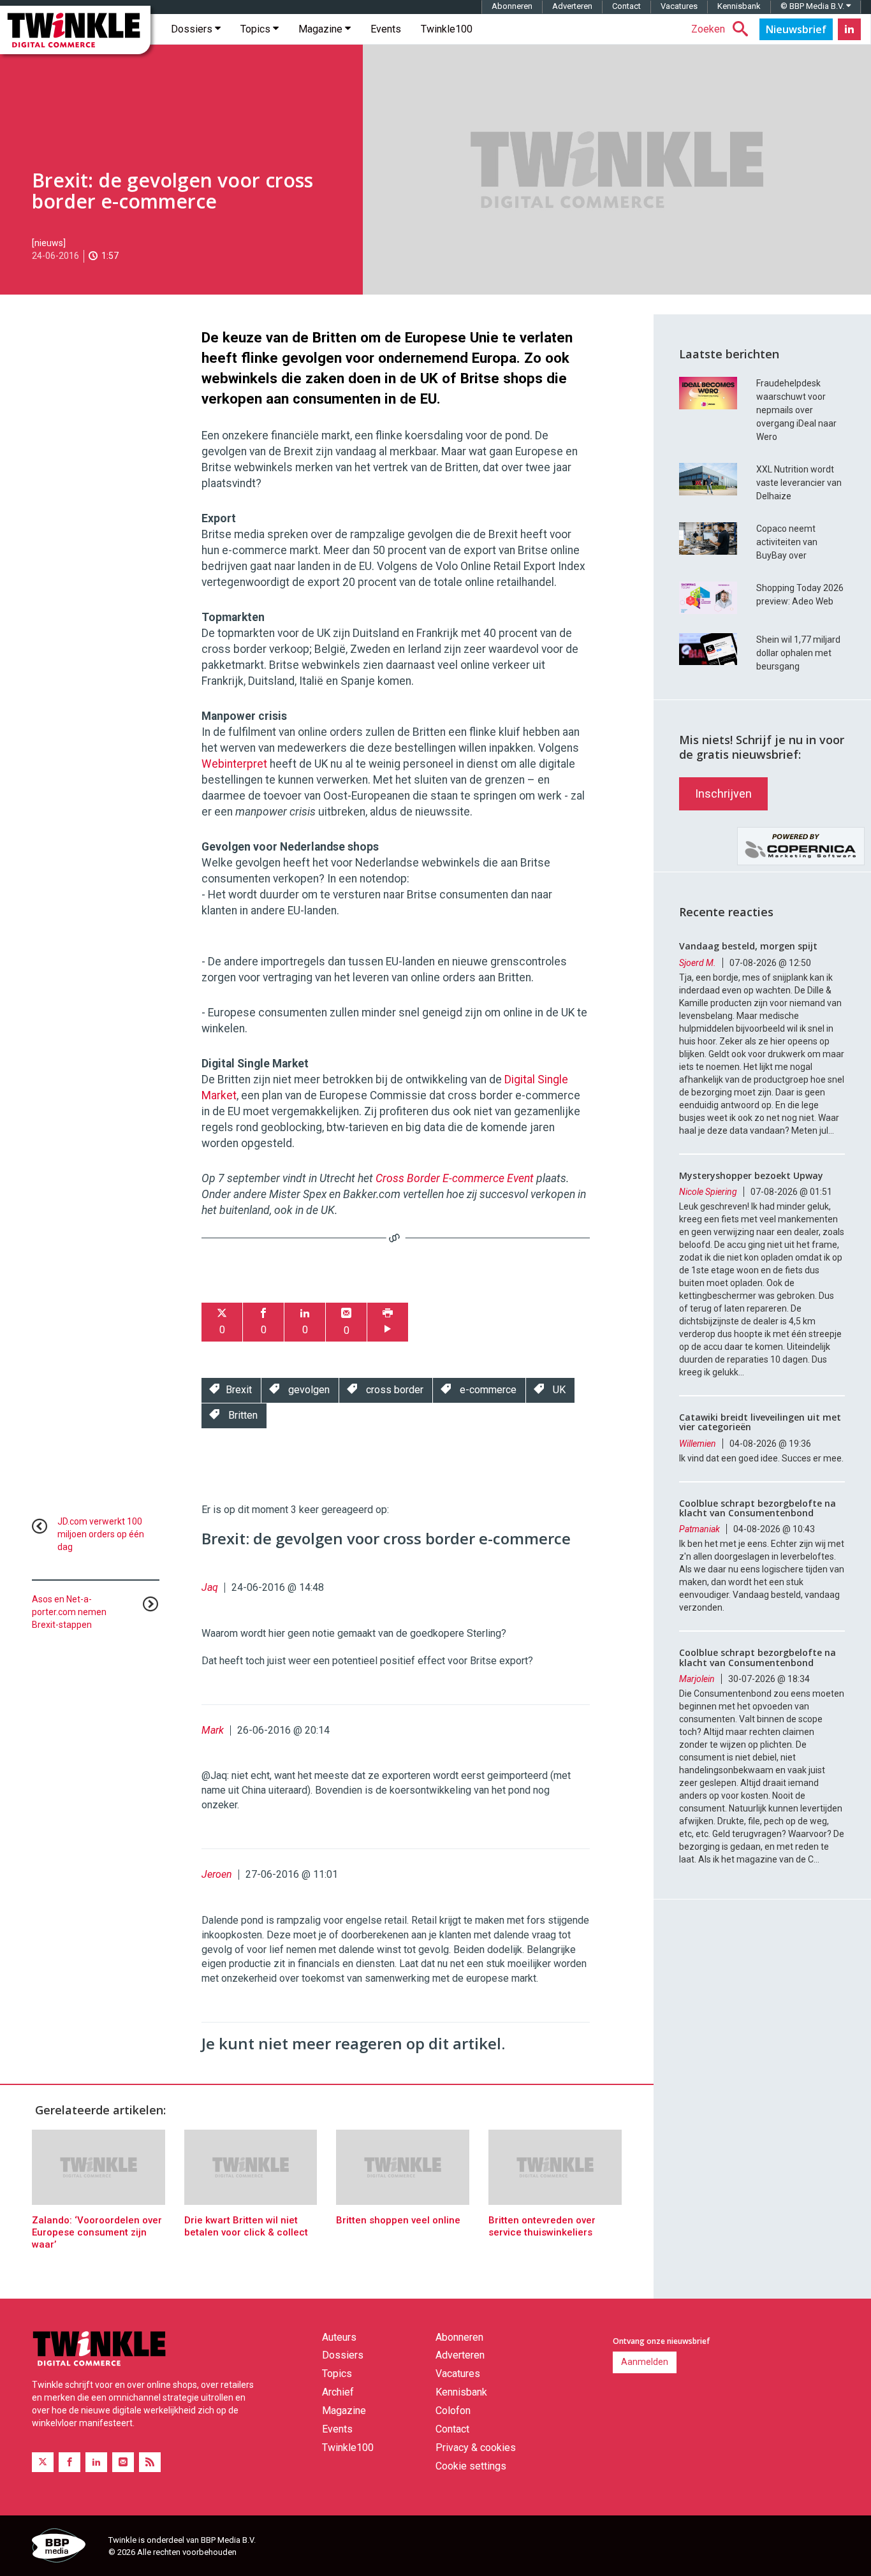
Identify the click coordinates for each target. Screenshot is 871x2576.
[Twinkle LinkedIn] (849, 29)
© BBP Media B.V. (813, 6)
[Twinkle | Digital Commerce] (75, 30)
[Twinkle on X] (43, 2462)
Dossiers (193, 29)
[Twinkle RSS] (150, 2462)
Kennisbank (739, 6)
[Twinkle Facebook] (70, 2462)
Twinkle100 (447, 29)
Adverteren (572, 6)
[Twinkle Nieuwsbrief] (796, 29)
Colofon (453, 2411)
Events (386, 29)
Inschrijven (723, 794)
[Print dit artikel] (388, 1322)
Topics (257, 29)
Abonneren (512, 6)
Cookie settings (471, 2466)
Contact (626, 6)
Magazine (322, 29)
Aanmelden (645, 2362)
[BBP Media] (65, 2547)
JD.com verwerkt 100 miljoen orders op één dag (101, 1534)
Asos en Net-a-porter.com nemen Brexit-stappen (69, 1612)
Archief (338, 2392)
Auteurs (339, 2337)
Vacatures (679, 6)
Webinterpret (234, 764)
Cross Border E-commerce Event (455, 1178)
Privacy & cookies (476, 2448)
